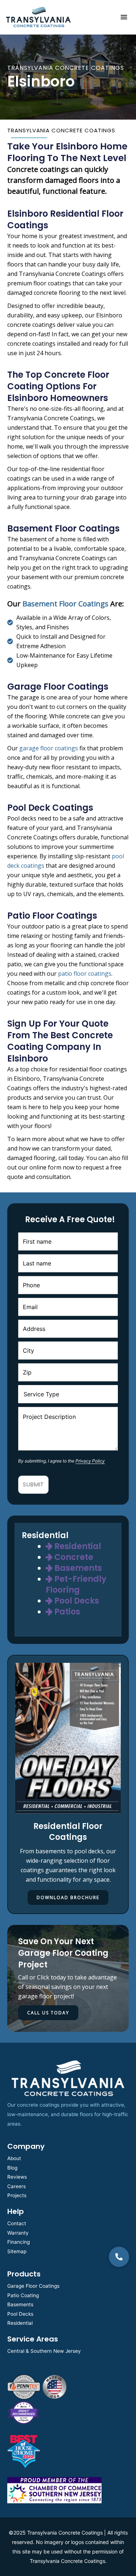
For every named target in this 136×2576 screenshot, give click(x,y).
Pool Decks (76, 1601)
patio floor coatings (85, 974)
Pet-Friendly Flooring (76, 1584)
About (14, 2158)
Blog (12, 2168)
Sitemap (17, 2251)
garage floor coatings (49, 748)
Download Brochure (68, 1897)
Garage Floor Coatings (33, 2286)
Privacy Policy (90, 1461)
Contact (17, 2223)
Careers (17, 2186)
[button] (119, 2257)
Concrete (73, 1557)
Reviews (17, 2177)
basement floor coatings (65, 604)
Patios (66, 1612)
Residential (77, 1546)
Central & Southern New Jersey (44, 2351)
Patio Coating (23, 2295)
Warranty (18, 2233)
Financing (18, 2242)
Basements (77, 1568)
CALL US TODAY (48, 2013)
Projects (17, 2195)
